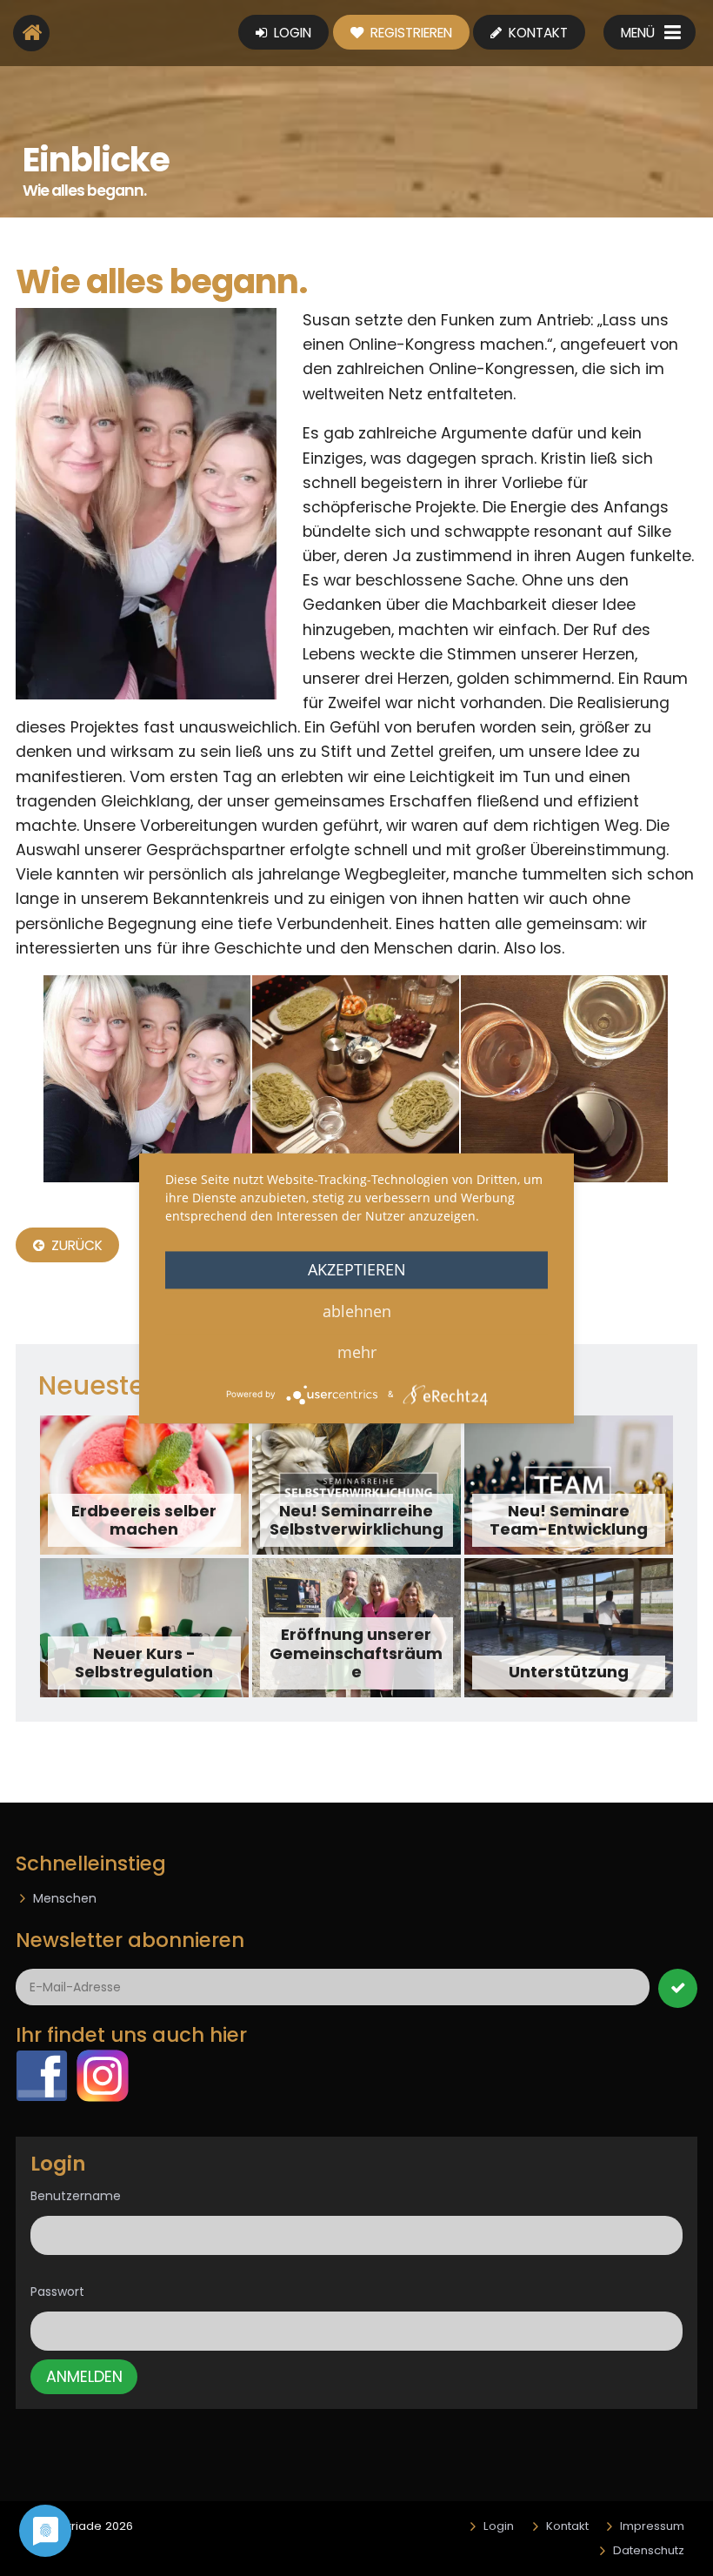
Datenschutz (649, 2550)
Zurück (76, 1245)
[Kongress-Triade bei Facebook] (42, 2075)
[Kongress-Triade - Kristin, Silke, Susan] (146, 504)
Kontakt (536, 33)
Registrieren (410, 33)
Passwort (57, 2292)
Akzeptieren (357, 1269)
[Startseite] (31, 33)
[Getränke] (564, 1079)
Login (499, 2526)
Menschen (65, 1898)
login (291, 33)
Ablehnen (357, 1311)
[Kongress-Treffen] (356, 1079)
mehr (357, 1352)
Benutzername (76, 2196)
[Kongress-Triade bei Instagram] (103, 2075)
